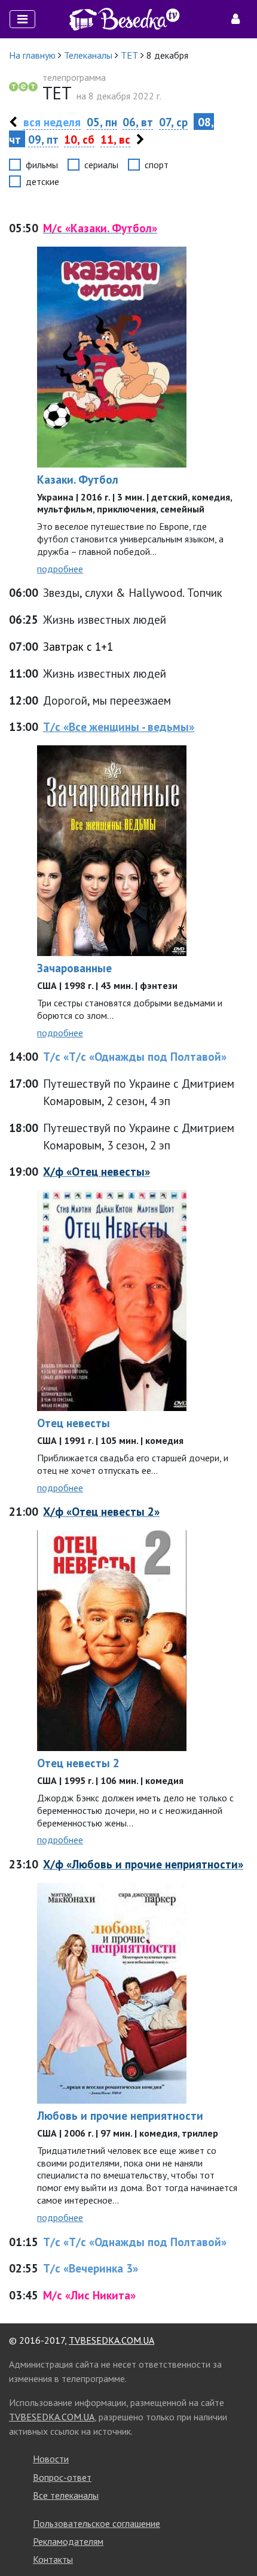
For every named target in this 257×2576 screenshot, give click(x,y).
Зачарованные (74, 968)
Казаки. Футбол (78, 479)
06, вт (138, 122)
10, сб (79, 139)
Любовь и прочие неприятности (120, 2115)
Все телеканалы (66, 2495)
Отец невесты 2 (78, 1763)
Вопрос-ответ (62, 2477)
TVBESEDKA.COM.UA (111, 2340)
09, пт (43, 139)
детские (42, 181)
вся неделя (52, 122)
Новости (51, 2459)
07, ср (173, 122)
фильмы (42, 165)
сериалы (101, 165)
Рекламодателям (68, 2541)
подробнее (60, 569)
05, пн (102, 122)
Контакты (53, 2559)
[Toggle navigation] (22, 19)
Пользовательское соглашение (97, 2523)
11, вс (115, 139)
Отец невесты (74, 1423)
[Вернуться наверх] (236, 2540)
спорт (157, 165)
